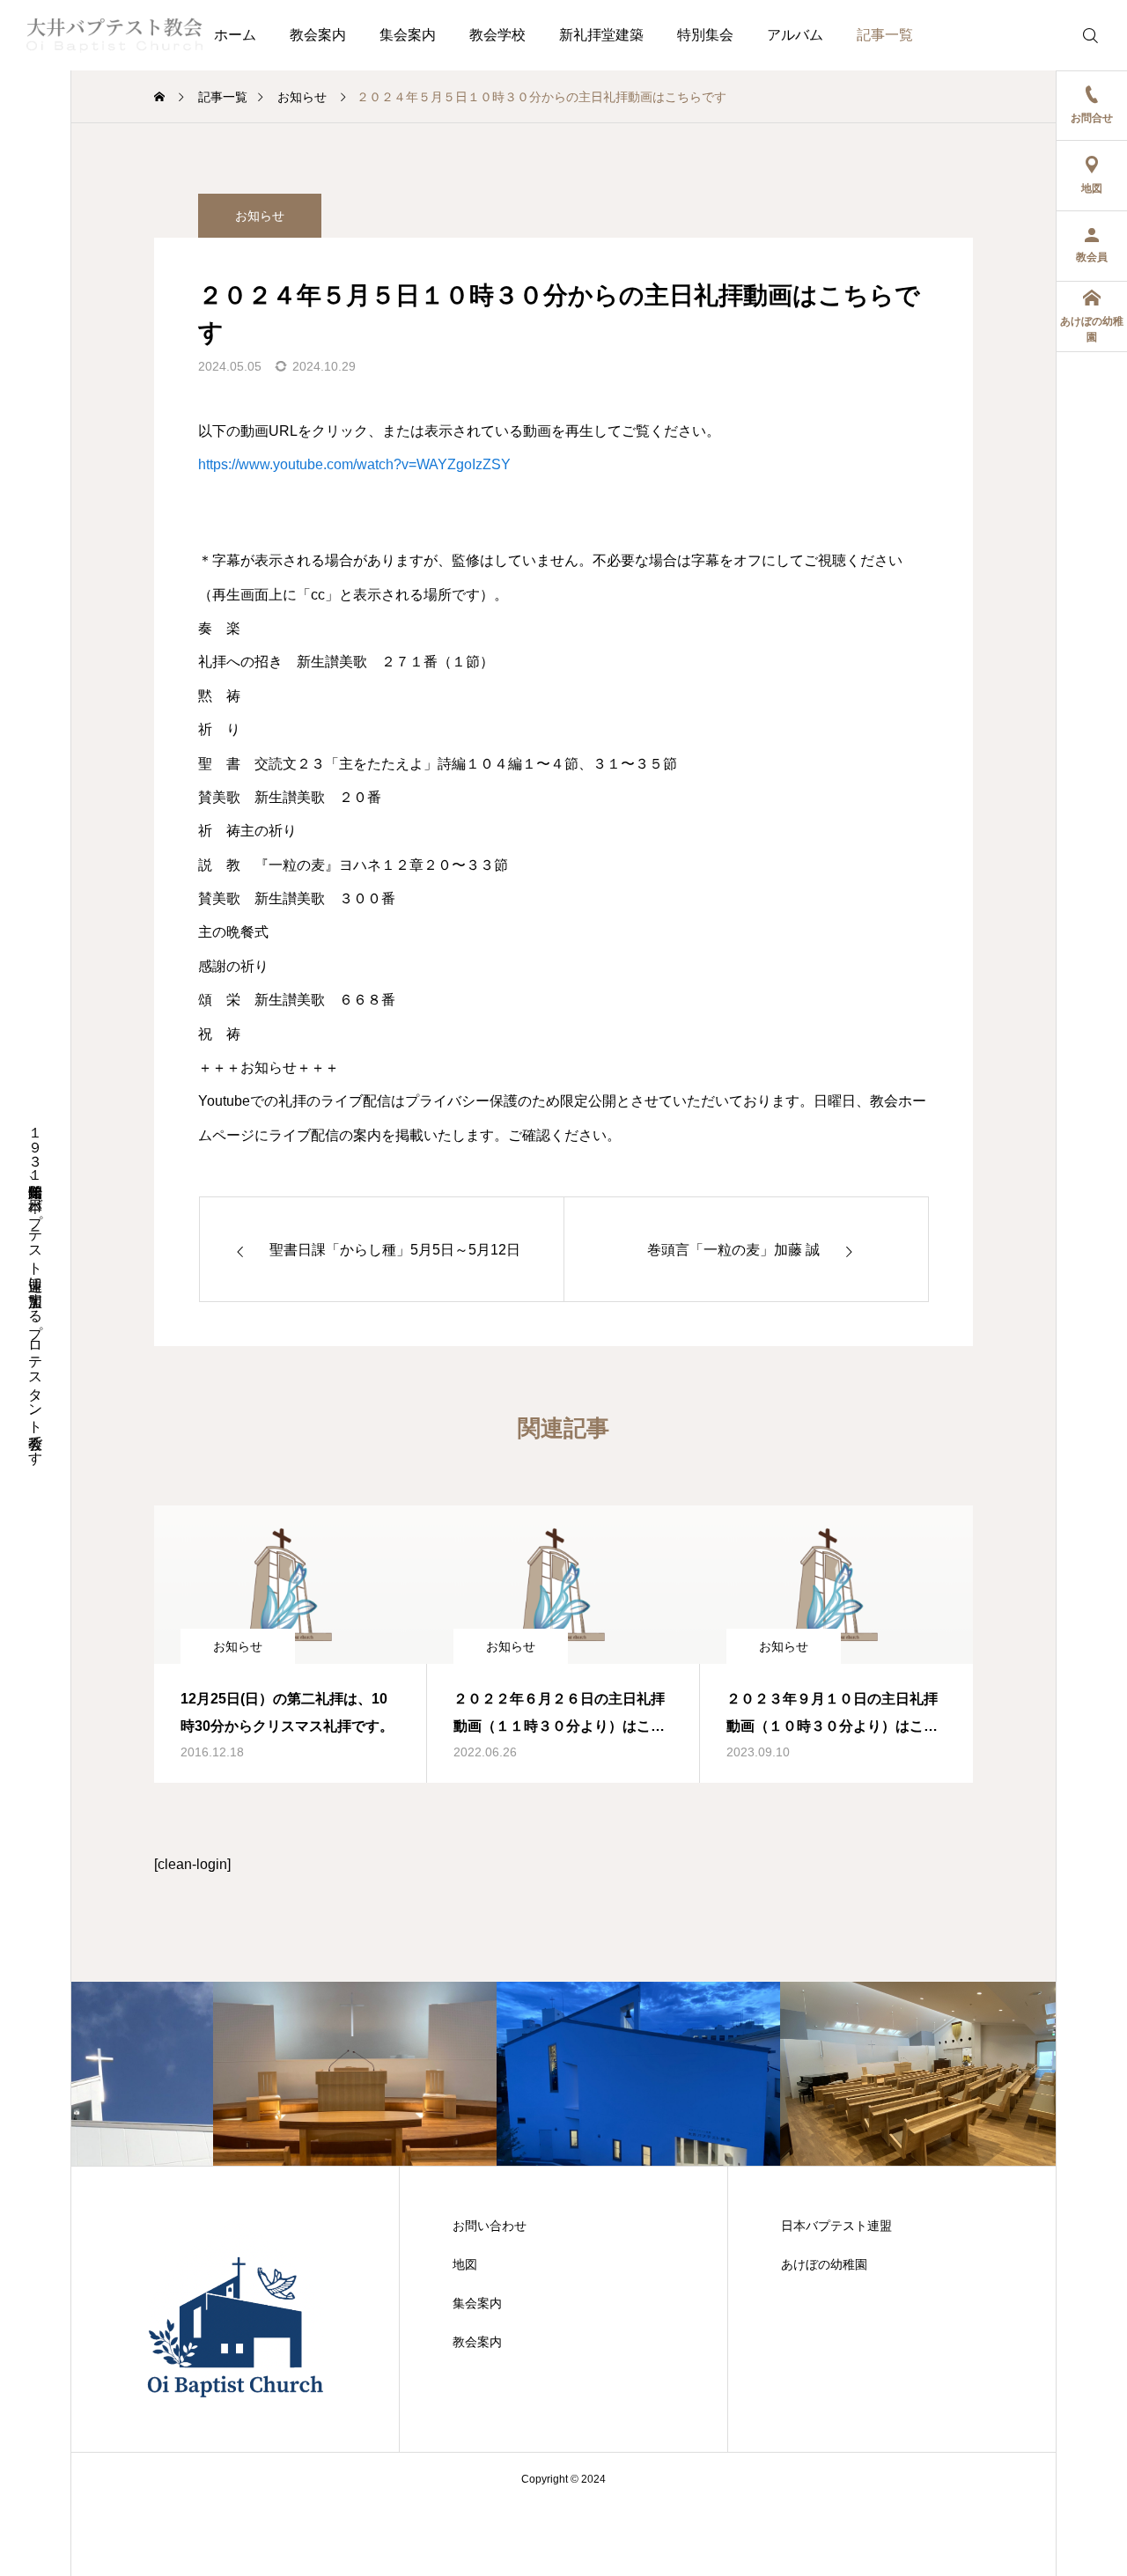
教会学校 (497, 35)
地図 (465, 2264)
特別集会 (705, 35)
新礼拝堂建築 (601, 35)
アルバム (795, 35)
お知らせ (260, 216)
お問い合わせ (490, 2226)
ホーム (235, 35)
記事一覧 (885, 35)
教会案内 (318, 35)
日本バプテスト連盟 (836, 2226)
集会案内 (408, 35)
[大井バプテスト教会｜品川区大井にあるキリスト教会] (114, 35)
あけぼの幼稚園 (824, 2264)
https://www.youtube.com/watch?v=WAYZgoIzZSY (354, 464)
